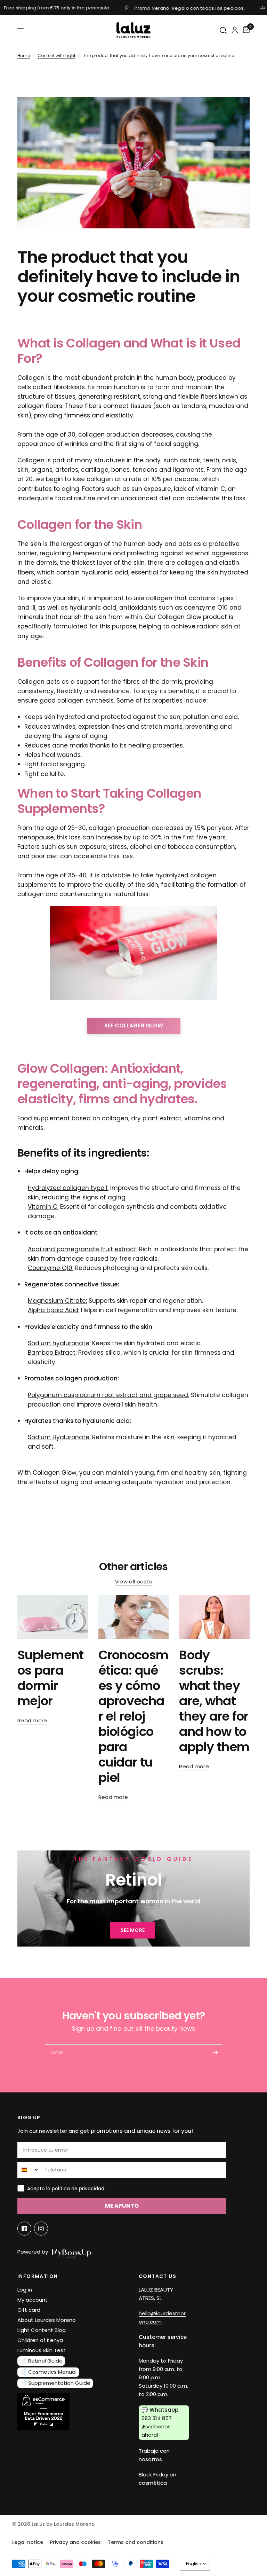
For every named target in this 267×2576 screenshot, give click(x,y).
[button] (133, 1930)
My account (33, 2300)
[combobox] (29, 2170)
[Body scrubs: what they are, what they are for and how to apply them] (214, 1617)
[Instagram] (41, 2229)
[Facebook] (24, 2229)
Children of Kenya (40, 2340)
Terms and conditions (136, 2542)
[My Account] (235, 30)
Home (24, 56)
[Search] (224, 30)
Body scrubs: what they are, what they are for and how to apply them (214, 1701)
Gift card (29, 2310)
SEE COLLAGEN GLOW (134, 1025)
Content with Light (56, 56)
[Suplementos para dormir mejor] (53, 1617)
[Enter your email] (215, 2053)
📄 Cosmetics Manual (48, 2372)
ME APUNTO (122, 2206)
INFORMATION (38, 2276)
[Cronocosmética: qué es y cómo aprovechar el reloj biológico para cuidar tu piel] (134, 1617)
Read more (32, 1720)
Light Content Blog (42, 2330)
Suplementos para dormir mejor (51, 1678)
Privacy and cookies (75, 2542)
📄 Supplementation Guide (55, 2383)
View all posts (133, 1581)
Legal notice (28, 2542)
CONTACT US (157, 2276)
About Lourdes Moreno (47, 2320)
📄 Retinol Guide (41, 2361)
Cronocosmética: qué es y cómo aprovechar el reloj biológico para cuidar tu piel (133, 1716)
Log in (25, 2290)
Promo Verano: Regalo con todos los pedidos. (190, 8)
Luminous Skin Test (42, 2350)
